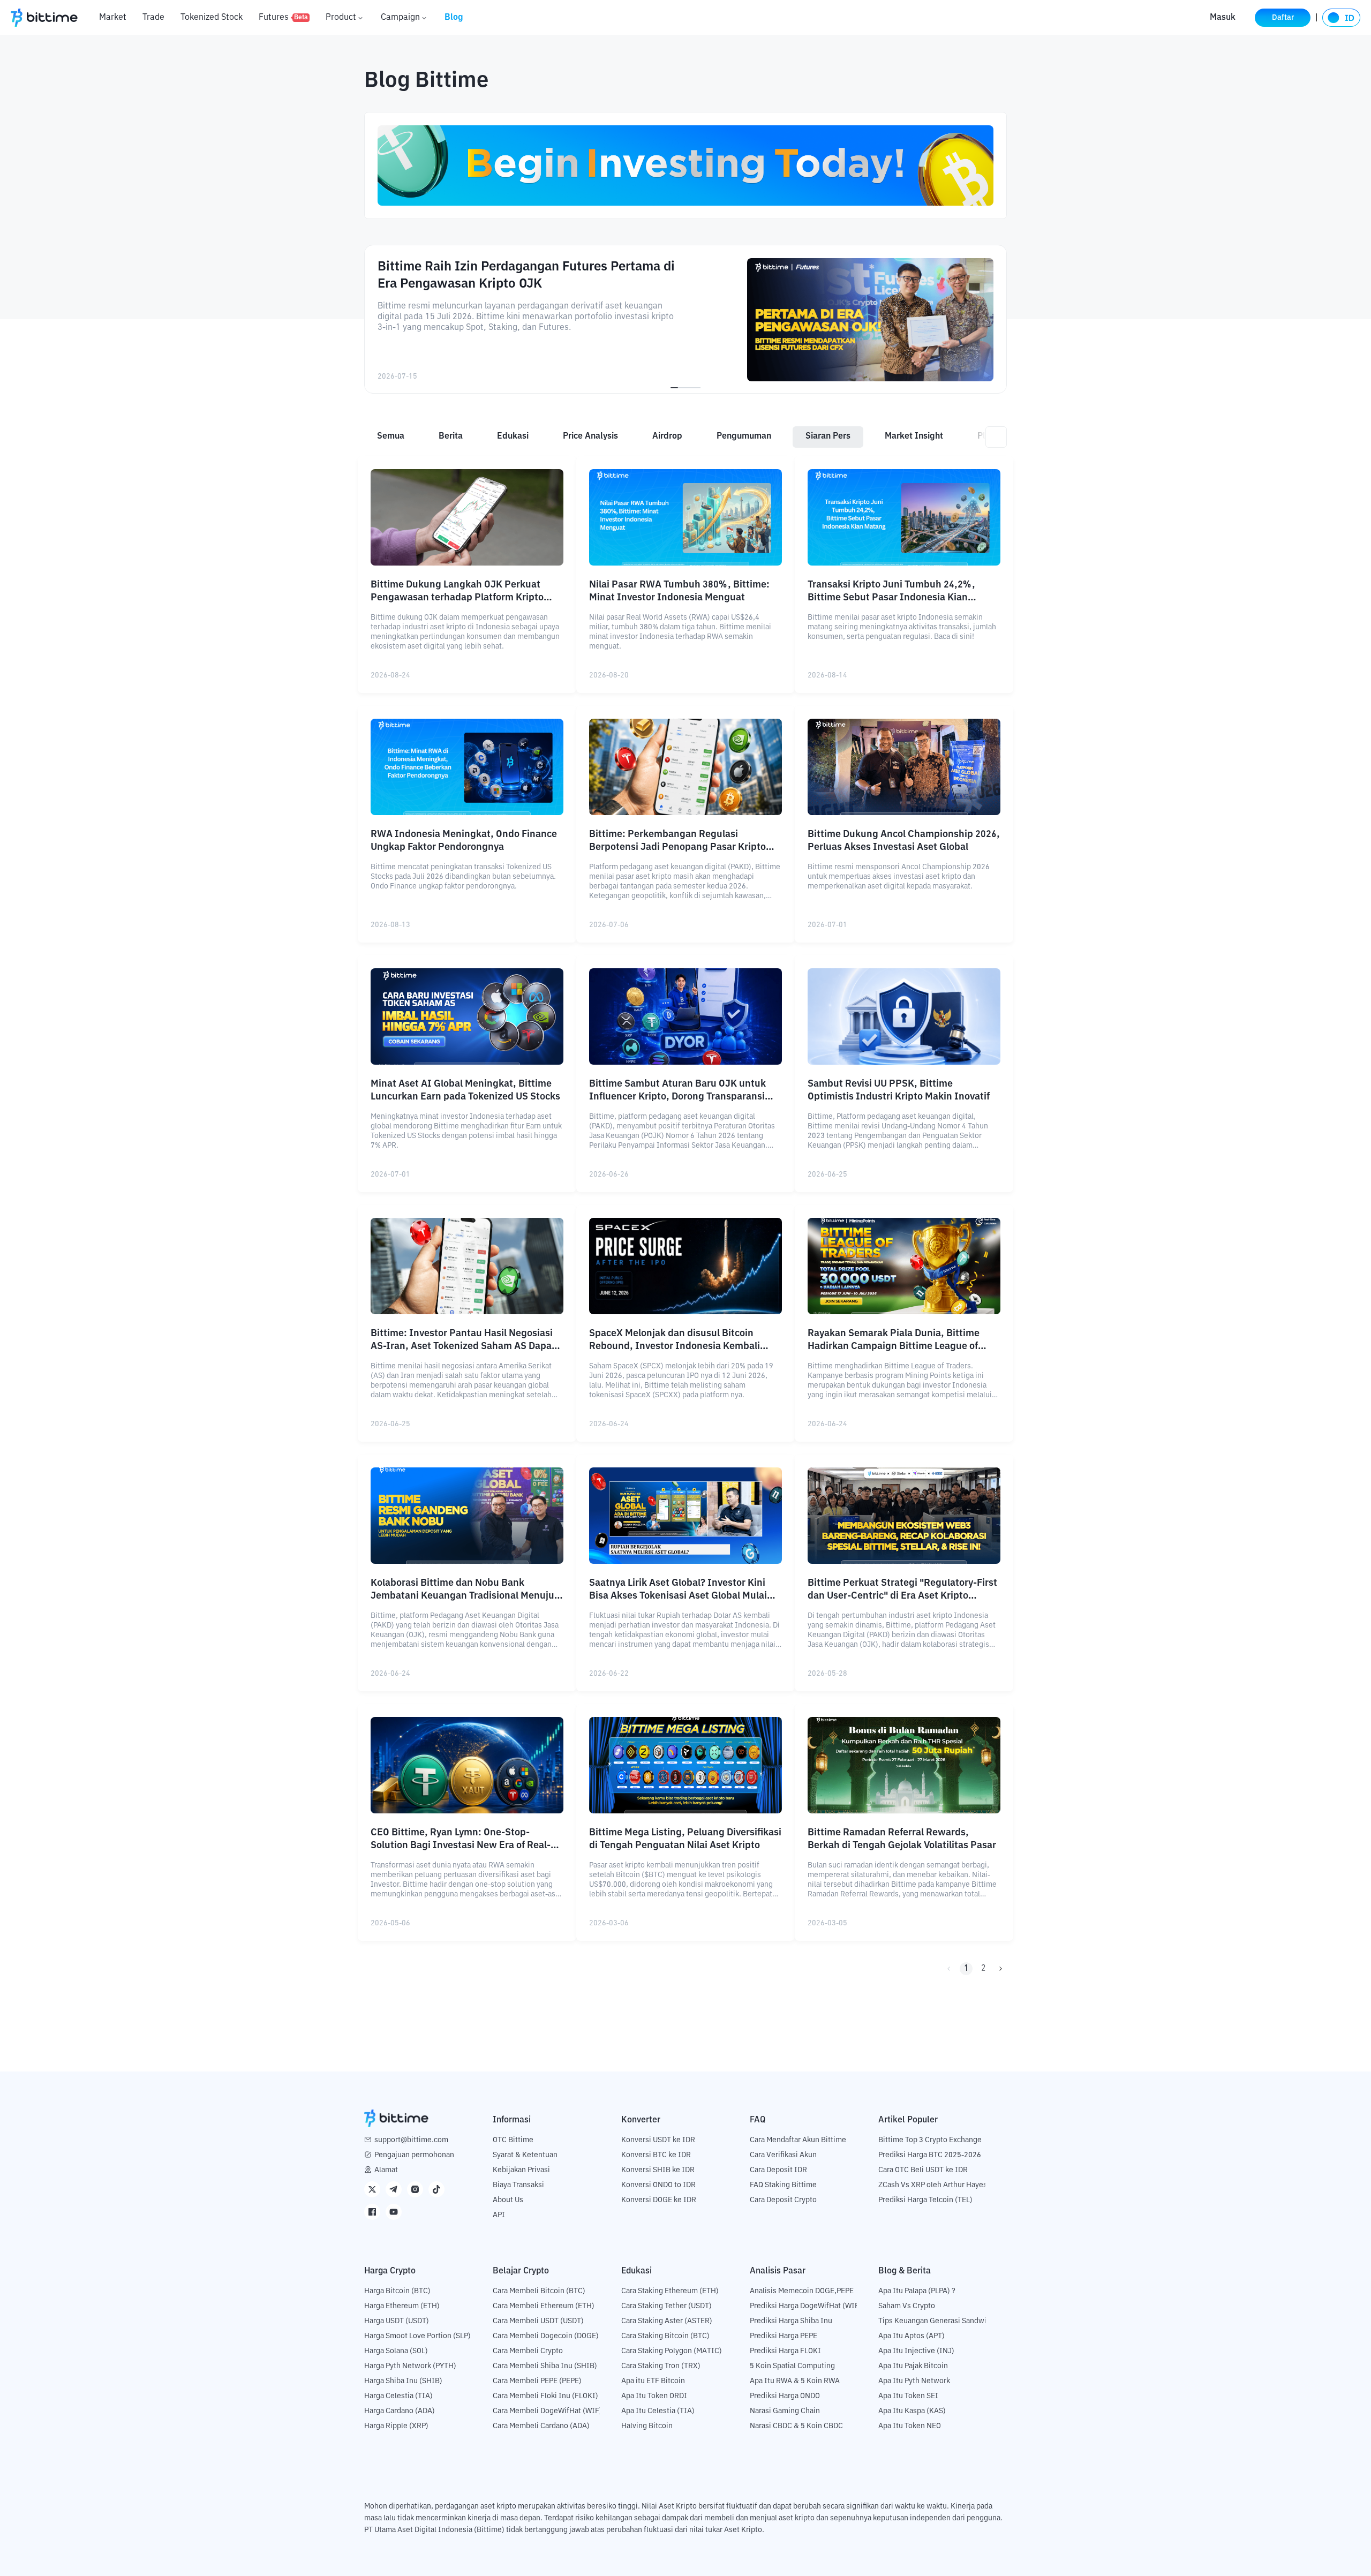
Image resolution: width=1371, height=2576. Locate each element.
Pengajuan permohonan (414, 2155)
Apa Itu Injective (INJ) (916, 2351)
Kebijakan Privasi (521, 2170)
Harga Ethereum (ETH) (402, 2306)
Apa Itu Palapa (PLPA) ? (917, 2291)
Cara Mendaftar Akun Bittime (798, 2140)
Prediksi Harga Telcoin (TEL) (925, 2200)
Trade (153, 18)
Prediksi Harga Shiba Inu (791, 2321)
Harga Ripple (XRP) (396, 2426)
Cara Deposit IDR (778, 2170)
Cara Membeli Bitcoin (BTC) (539, 2291)
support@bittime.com (411, 2140)
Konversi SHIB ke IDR (658, 2170)
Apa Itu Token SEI (908, 2396)
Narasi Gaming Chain (785, 2411)
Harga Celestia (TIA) (398, 2396)
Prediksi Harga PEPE (784, 2336)
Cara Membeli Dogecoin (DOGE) (546, 2336)
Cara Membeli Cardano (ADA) (541, 2426)
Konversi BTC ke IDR (656, 2155)
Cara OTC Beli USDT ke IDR (923, 2170)
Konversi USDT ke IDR (658, 2140)
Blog (454, 18)
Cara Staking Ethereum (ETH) (670, 2291)
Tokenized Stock (212, 18)
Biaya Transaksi (518, 2185)
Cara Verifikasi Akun (783, 2155)
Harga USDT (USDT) (397, 2321)
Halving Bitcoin (647, 2426)
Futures (283, 18)
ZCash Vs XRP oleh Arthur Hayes (933, 2185)
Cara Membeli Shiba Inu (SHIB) (545, 2366)
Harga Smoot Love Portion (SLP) (417, 2336)
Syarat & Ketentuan (525, 2155)
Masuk (1223, 18)
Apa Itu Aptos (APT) (912, 2336)
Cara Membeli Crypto (528, 2351)
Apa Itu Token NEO (910, 2426)
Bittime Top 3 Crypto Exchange (930, 2140)
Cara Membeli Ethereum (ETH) (544, 2306)
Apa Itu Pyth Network (914, 2381)
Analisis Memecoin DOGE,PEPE (802, 2291)
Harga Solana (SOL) (396, 2351)
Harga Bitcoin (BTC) (397, 2291)
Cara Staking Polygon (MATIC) (672, 2351)
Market (113, 18)
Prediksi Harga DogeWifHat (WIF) (806, 2306)
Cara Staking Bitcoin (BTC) (665, 2336)
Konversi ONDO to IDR (658, 2185)
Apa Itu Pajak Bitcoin (913, 2366)
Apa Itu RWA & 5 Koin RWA (795, 2381)
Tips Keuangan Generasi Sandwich (936, 2321)
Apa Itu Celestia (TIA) (658, 2411)
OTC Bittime (513, 2140)
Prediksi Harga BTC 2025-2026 (930, 2155)
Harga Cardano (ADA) (400, 2411)
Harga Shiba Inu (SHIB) (403, 2381)
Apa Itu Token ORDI (654, 2396)
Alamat (386, 2170)
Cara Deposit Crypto (783, 2200)
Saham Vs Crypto (907, 2306)
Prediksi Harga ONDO (785, 2396)
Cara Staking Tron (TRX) (661, 2366)
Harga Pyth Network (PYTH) (410, 2366)
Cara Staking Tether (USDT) (666, 2306)
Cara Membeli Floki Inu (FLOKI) (545, 2396)
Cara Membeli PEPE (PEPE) (537, 2381)
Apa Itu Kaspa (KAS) (912, 2411)
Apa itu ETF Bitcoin (653, 2381)
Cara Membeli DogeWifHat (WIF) (547, 2411)
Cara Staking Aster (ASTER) (667, 2321)
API (499, 2215)
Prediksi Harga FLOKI (785, 2351)
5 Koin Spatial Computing (792, 2366)
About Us (508, 2200)
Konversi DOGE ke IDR (659, 2200)
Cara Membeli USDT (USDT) (538, 2321)
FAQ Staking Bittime (783, 2185)
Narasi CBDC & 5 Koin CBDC (796, 2426)
